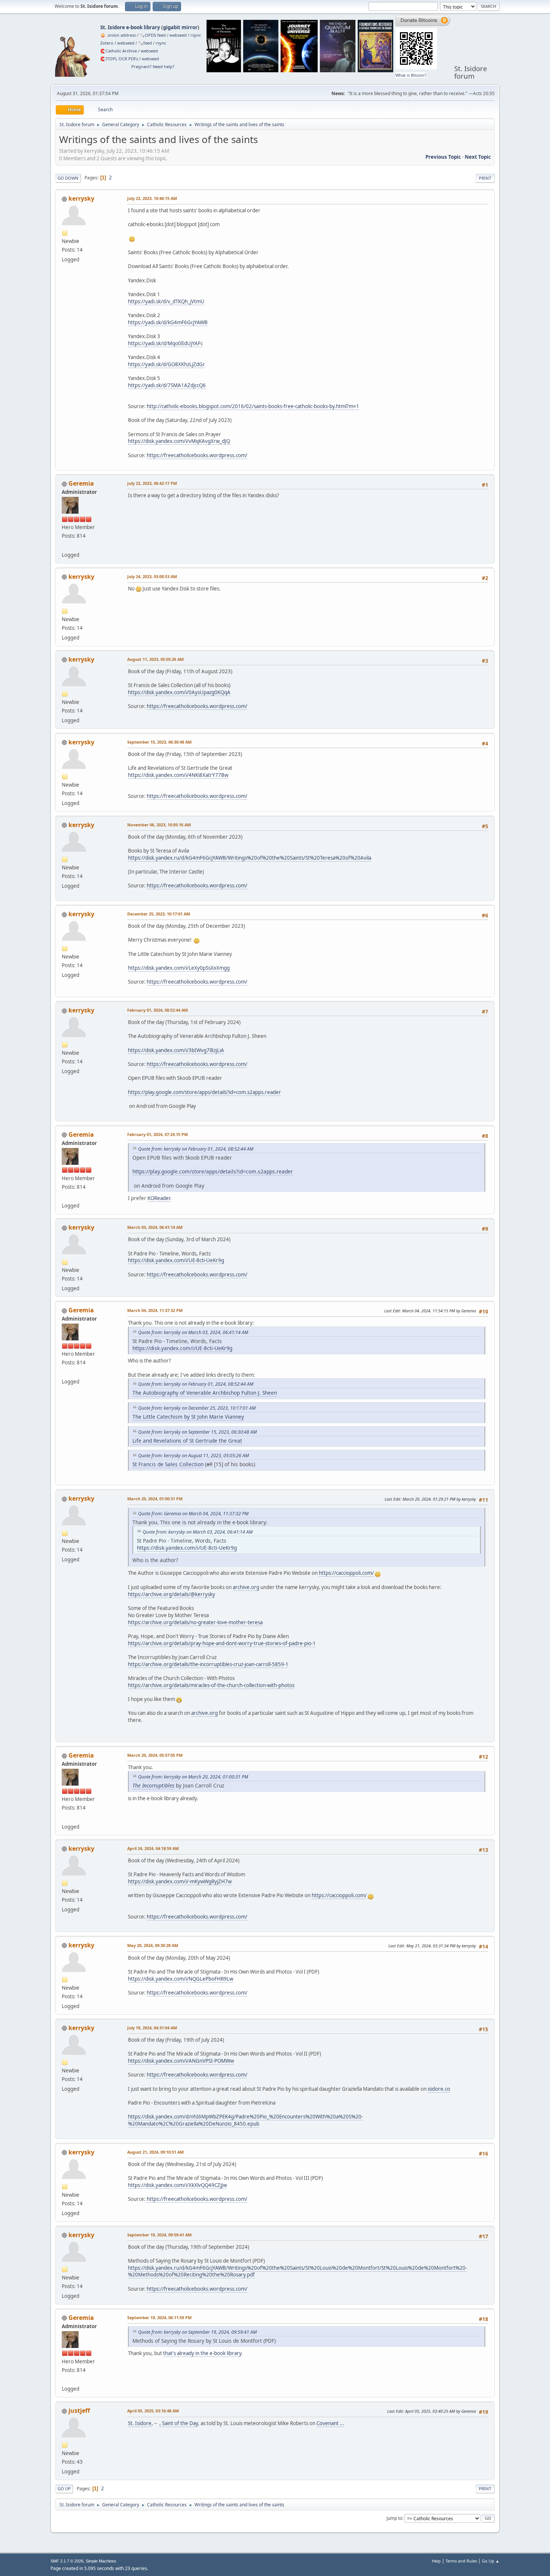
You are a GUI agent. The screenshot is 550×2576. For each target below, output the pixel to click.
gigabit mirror (180, 27)
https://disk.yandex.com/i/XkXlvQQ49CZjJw (177, 2185)
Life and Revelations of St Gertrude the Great (187, 1441)
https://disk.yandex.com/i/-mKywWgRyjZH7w (180, 1881)
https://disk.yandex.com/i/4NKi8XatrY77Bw (178, 775)
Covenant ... (330, 2423)
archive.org (246, 1587)
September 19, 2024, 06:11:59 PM (159, 2317)
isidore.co (439, 2089)
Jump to (394, 2518)
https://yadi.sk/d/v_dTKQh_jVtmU (166, 301)
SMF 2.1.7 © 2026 (67, 2561)
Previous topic (443, 157)
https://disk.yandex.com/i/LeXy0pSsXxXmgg (179, 968)
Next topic (478, 157)
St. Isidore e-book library (130, 27)
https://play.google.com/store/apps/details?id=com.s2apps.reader (204, 1092)
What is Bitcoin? (411, 75)
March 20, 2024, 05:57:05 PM (155, 1755)
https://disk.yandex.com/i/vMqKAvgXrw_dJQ (179, 441)
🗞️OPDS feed (153, 35)
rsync (196, 35)
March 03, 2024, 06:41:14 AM (155, 1227)
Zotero (107, 43)
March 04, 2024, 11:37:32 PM (155, 1310)
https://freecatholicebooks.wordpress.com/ (197, 455)
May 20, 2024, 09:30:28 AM (153, 1945)
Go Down (68, 178)
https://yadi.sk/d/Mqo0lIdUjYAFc (165, 343)
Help (436, 2561)
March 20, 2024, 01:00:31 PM (155, 1499)
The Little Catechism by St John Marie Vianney (188, 1417)
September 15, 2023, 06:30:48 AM (159, 742)
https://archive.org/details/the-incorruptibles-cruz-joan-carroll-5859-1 (208, 1664)
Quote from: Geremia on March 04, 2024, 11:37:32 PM (193, 1514)
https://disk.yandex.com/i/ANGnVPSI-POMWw (181, 2061)
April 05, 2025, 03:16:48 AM (153, 2411)
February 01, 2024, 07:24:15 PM (158, 1134)
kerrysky (81, 198)
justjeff (79, 2411)
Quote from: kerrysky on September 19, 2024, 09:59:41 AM (197, 2332)
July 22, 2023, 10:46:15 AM (152, 198)
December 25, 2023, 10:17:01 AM (159, 914)
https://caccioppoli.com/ (346, 1573)
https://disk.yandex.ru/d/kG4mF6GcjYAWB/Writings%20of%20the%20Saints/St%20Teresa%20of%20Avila (250, 858)
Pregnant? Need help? (153, 66)
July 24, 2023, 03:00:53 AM (152, 576)
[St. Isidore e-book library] (65, 546)
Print (485, 178)
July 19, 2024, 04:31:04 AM (152, 2028)
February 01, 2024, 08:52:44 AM (158, 1010)
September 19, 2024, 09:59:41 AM (159, 2235)
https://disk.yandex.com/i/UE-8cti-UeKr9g (176, 1260)
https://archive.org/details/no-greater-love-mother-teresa (195, 1622)
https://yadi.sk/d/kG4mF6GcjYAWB (168, 322)
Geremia (81, 483)
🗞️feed (145, 43)
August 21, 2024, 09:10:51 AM (155, 2152)
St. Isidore (140, 2423)
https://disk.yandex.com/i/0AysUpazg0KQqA (179, 692)
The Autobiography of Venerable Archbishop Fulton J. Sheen (205, 1393)
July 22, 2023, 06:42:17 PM (152, 483)
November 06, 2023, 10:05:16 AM (159, 825)
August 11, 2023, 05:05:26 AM (155, 659)
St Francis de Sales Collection (168, 1464)
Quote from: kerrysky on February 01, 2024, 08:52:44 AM (196, 1149)
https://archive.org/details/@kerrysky (172, 1594)
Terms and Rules (461, 2561)
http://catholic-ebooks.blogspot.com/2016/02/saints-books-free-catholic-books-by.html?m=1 (253, 406)
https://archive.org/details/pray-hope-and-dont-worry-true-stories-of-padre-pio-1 (222, 1643)
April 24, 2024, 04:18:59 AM (153, 1848)
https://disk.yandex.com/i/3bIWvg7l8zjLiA (176, 1050)
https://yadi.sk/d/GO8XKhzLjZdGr (166, 364)
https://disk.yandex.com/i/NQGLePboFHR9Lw (181, 1979)
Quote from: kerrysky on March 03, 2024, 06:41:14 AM (193, 1332)
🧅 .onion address (118, 35)
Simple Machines (101, 2561)
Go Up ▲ (491, 2561)
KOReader (159, 1198)
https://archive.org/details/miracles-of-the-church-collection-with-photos (211, 1685)
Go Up (64, 2489)
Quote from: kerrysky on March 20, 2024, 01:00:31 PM (193, 1777)
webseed (178, 35)
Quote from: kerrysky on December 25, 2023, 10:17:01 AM (197, 1408)
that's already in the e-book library (202, 2353)
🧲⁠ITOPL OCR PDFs (119, 59)
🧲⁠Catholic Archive (119, 51)
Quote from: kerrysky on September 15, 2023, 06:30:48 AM (197, 1432)
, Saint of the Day (179, 2423)
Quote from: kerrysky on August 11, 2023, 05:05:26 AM (193, 1456)
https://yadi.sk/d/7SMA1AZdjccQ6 (167, 385)
